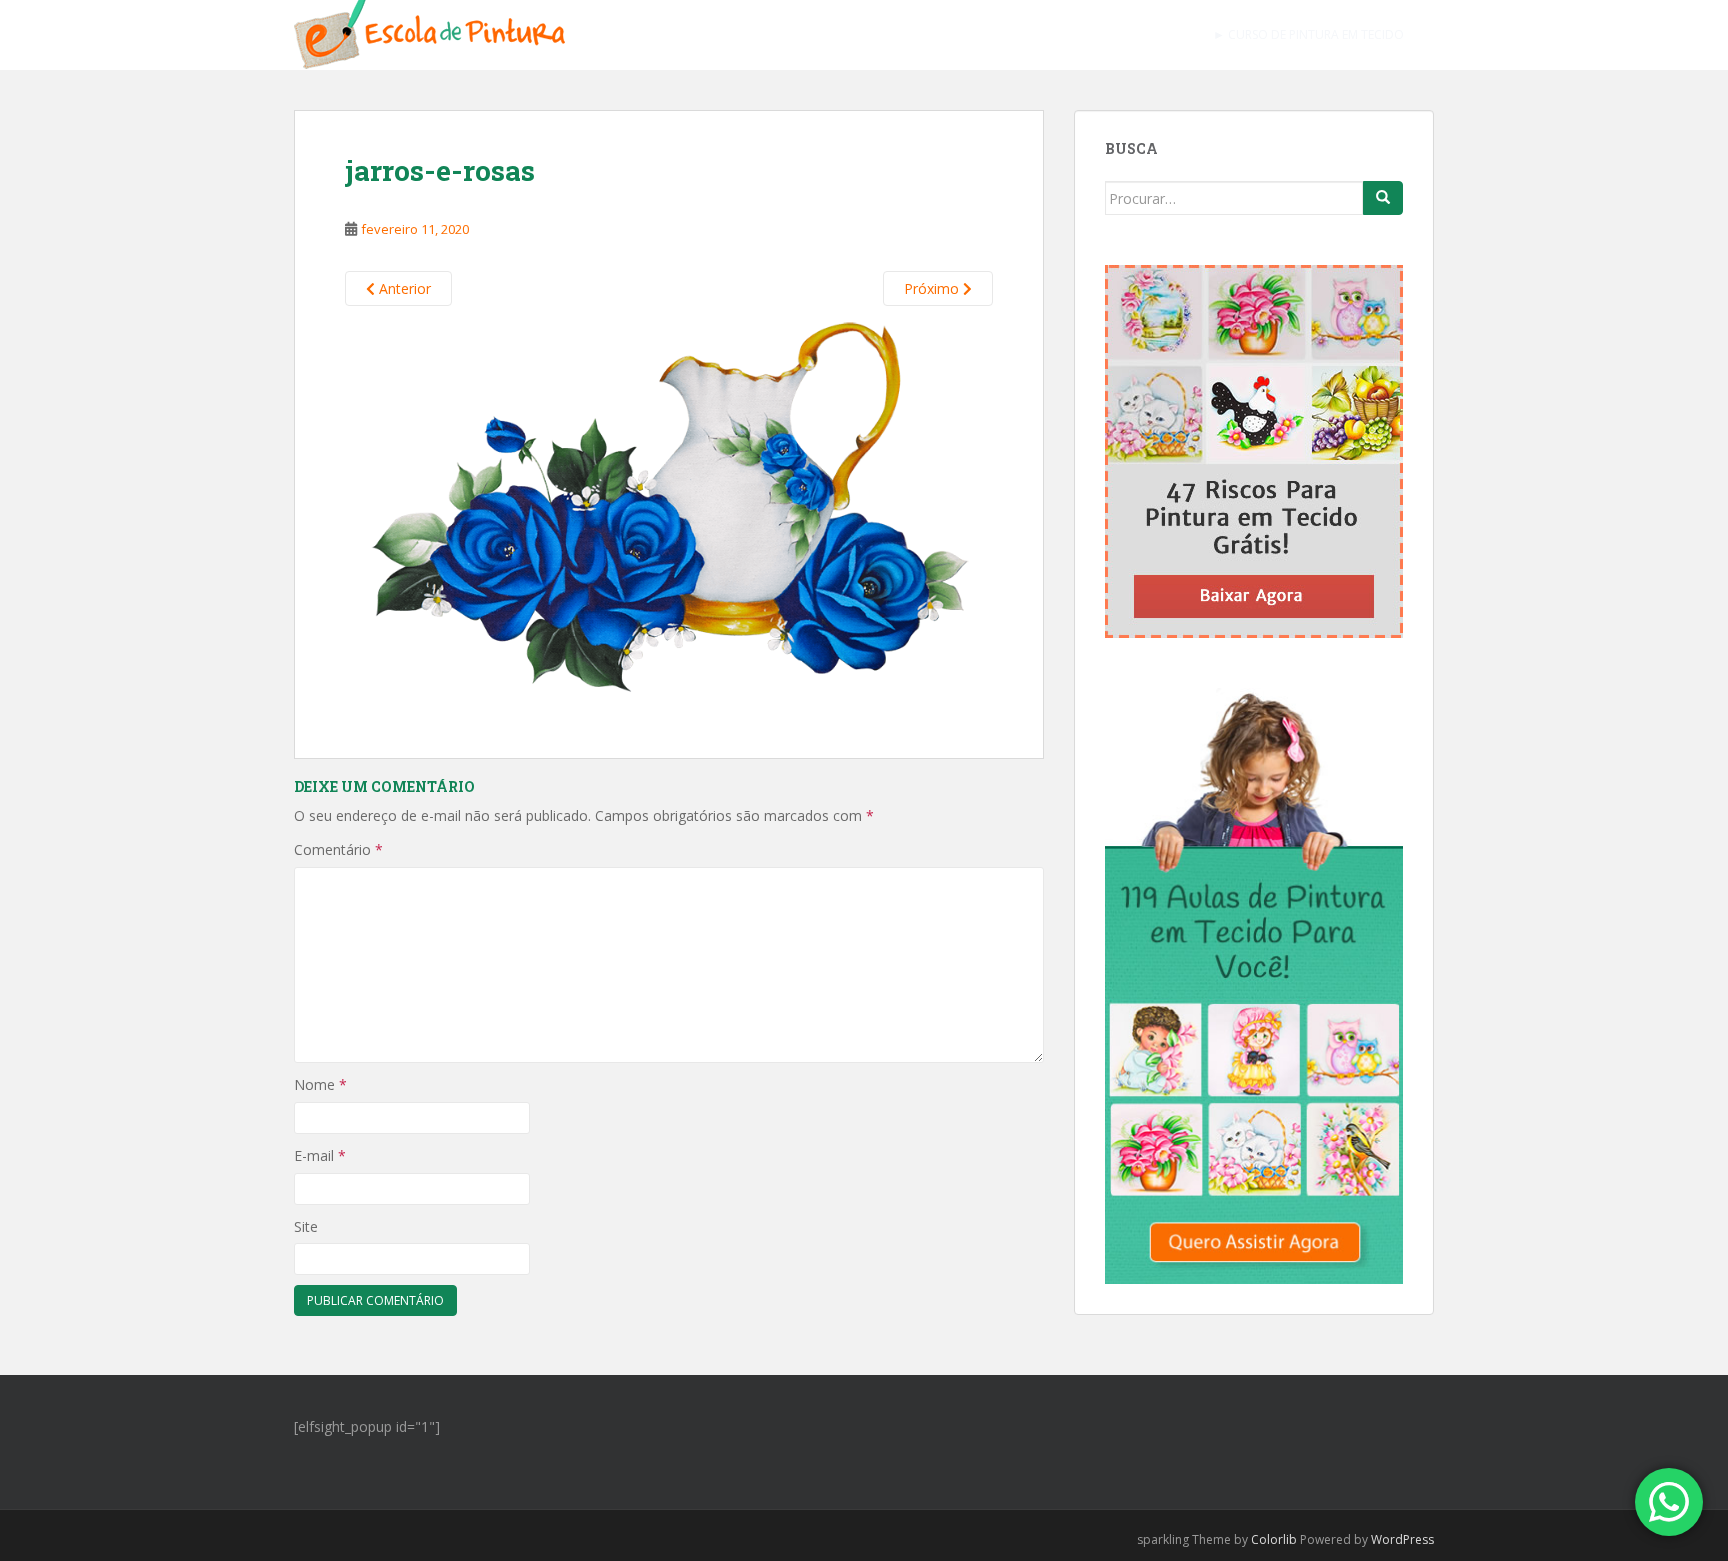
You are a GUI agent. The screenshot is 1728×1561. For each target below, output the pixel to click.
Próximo (933, 288)
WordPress (1402, 1539)
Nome (320, 1084)
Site (306, 1226)
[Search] (1383, 198)
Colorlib (1274, 1539)
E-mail (320, 1155)
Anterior (403, 288)
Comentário (338, 849)
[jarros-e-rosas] (669, 508)
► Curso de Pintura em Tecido (1308, 34)
